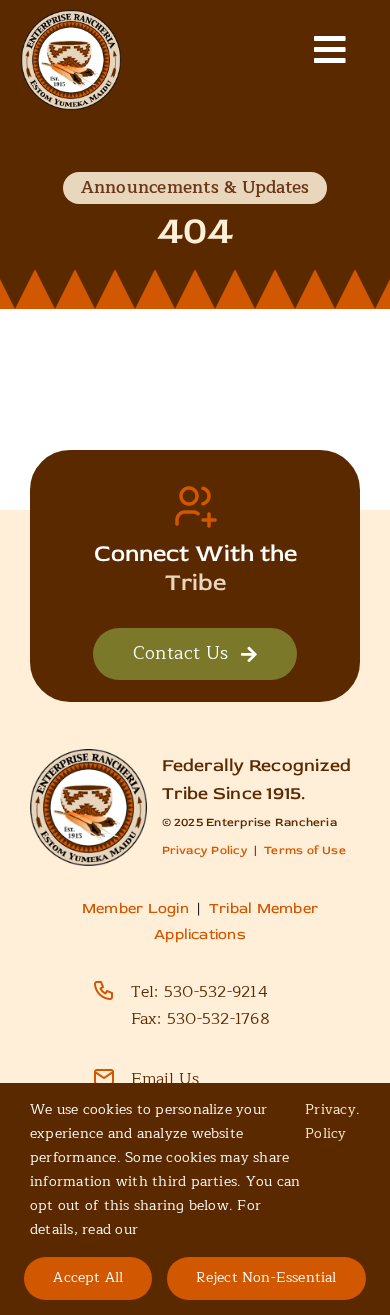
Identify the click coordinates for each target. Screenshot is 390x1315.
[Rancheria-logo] (71, 18)
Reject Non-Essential (266, 1277)
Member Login (135, 908)
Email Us (165, 1079)
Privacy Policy (205, 850)
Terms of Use (305, 850)
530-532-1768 (218, 1019)
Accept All (88, 1277)
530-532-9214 (216, 992)
